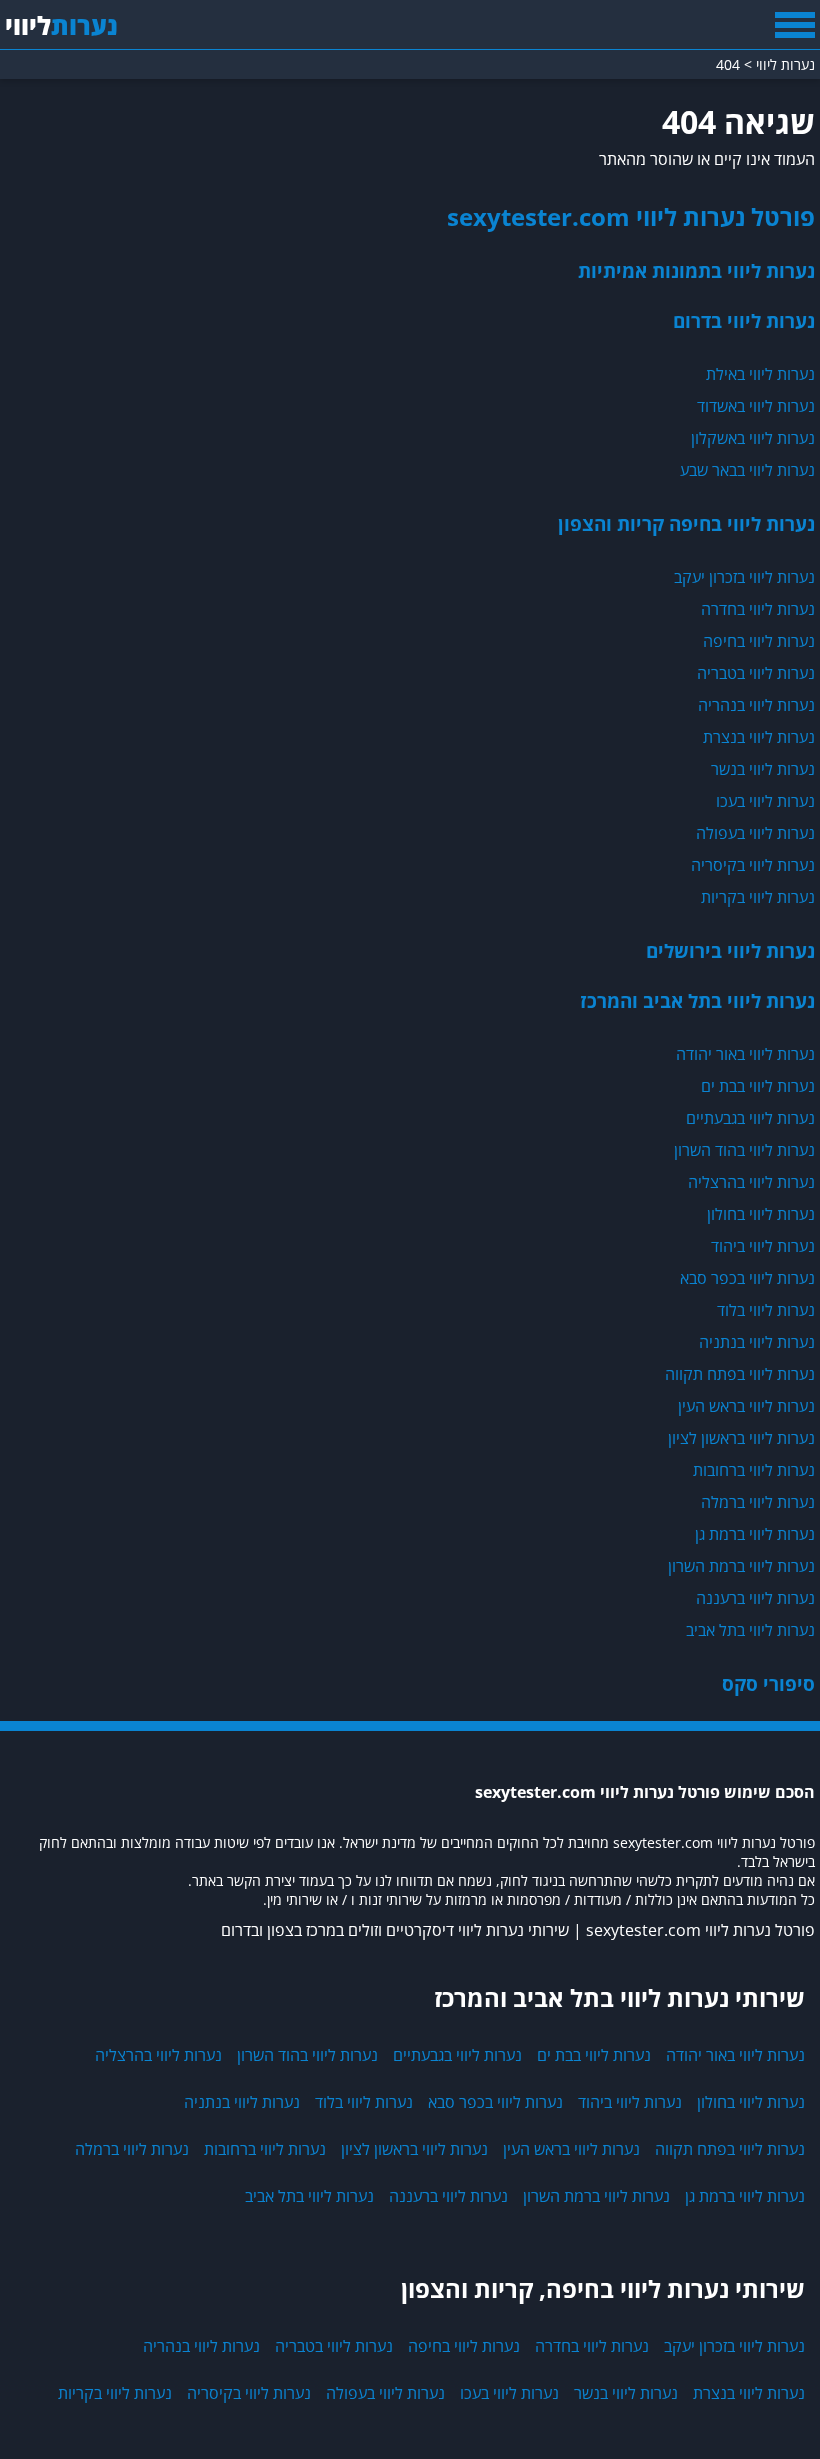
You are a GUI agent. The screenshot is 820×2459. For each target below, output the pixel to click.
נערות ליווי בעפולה (755, 833)
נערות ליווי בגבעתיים (750, 1118)
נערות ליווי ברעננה (755, 1598)
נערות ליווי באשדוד (756, 406)
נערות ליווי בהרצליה (751, 1182)
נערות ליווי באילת (760, 374)
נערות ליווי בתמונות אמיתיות (696, 270)
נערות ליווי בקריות (758, 897)
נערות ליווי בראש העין (746, 1406)
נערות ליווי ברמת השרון (741, 1566)
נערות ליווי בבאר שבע (747, 470)
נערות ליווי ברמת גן (755, 1534)
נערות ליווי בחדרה (758, 609)
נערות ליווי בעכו (765, 801)
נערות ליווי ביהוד (763, 1246)
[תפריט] (795, 25)
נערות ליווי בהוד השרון (744, 1150)
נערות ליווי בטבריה (756, 673)
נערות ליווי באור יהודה (745, 1054)
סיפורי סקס (768, 1683)
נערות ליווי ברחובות (754, 1470)
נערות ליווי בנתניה (757, 1342)
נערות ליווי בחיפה (759, 641)
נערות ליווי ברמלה (758, 1502)
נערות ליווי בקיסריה (753, 865)
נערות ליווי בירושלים (730, 950)
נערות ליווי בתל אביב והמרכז (697, 1000)
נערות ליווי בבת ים (758, 1086)
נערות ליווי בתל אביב (750, 1630)
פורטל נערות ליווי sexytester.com (631, 216)
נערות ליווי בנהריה (756, 705)
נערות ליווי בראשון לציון (741, 1438)
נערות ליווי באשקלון (753, 438)
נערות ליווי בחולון (761, 1214)
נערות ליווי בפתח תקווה (740, 1374)
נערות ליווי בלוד (766, 1310)
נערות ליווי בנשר (763, 769)
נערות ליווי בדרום (744, 320)
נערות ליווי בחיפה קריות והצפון (686, 523)
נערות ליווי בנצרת (759, 737)
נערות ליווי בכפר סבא (747, 1278)
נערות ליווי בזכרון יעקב (744, 577)
